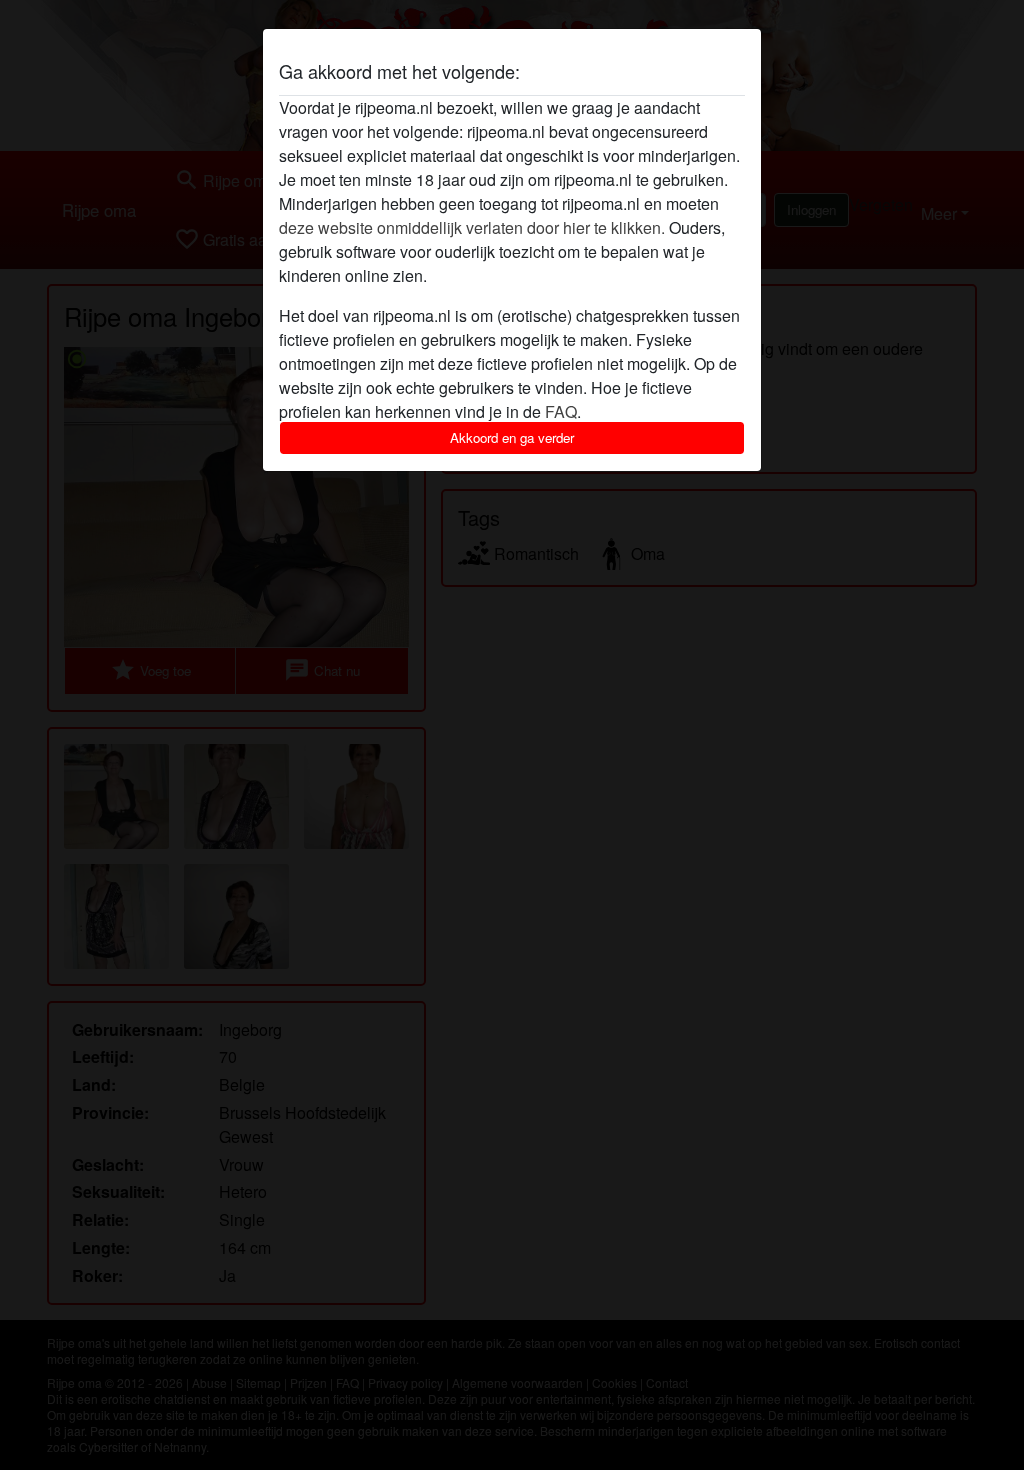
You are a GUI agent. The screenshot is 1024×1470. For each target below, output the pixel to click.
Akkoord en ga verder (512, 437)
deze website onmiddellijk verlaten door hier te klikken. (472, 227)
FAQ (561, 411)
